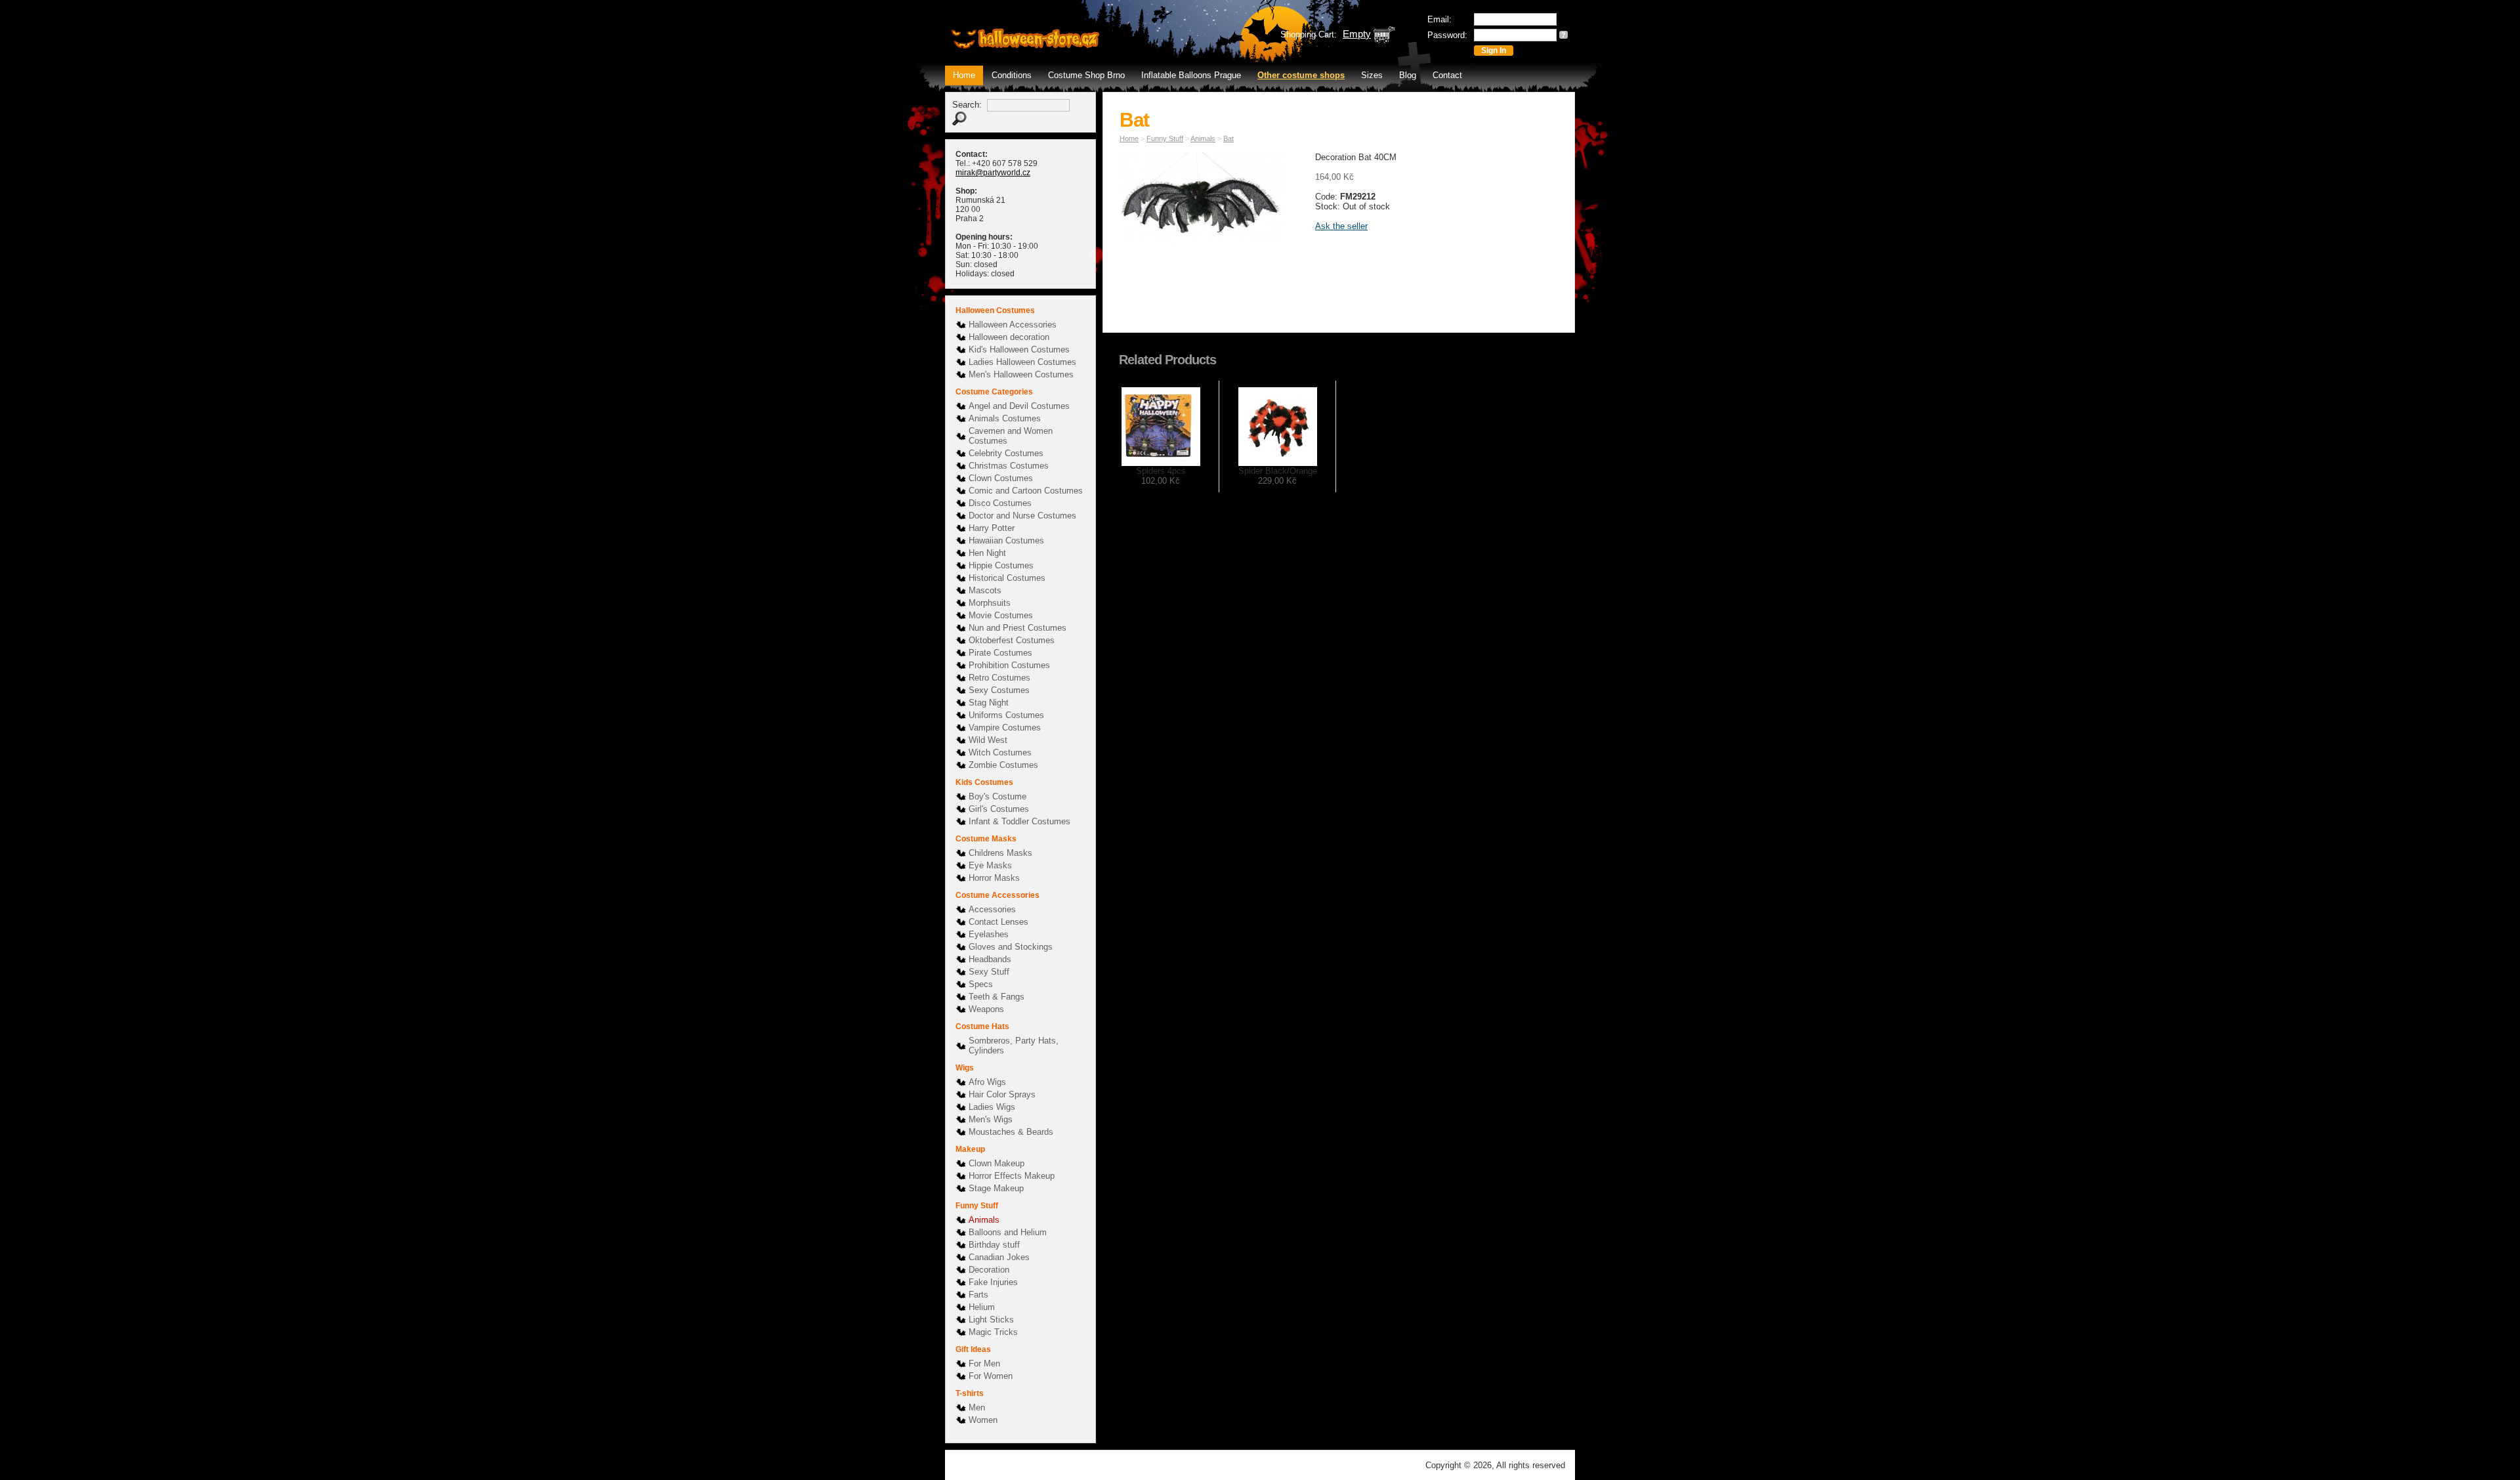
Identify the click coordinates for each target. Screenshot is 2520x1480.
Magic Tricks (993, 1332)
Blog (1408, 75)
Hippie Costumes (1001, 565)
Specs (981, 984)
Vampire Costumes (1005, 728)
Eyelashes (989, 934)
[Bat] (1205, 201)
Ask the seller (1341, 226)
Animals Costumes (1005, 418)
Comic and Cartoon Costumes (1026, 491)
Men (977, 1407)
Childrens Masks (1000, 853)
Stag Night (989, 703)
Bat (1228, 138)
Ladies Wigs (992, 1107)
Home (964, 75)
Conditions (1012, 75)
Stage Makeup (996, 1188)
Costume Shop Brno (1086, 75)
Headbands (990, 959)
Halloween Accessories (1013, 325)
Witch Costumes (1000, 752)
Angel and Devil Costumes (1019, 406)
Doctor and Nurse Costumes (1022, 516)
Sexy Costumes (999, 690)
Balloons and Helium (1008, 1232)
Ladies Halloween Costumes (1022, 362)
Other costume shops (1301, 75)
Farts (978, 1295)
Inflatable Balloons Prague (1191, 75)
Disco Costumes (1000, 503)
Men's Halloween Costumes (1021, 374)
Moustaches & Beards (1011, 1132)
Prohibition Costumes (1009, 665)
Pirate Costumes (1000, 653)
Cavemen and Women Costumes (1011, 436)
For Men (984, 1364)
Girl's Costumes (999, 809)
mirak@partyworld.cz (993, 173)
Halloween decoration (1009, 337)
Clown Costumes (1001, 478)
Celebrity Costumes (1006, 453)
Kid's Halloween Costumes (1019, 349)
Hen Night (987, 553)
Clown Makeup (997, 1163)
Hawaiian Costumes (1006, 540)
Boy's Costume (997, 796)
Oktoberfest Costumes (1012, 640)
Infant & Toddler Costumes (1019, 821)
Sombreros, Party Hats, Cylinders (1014, 1046)
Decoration (989, 1270)
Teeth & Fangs (997, 997)
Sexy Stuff (989, 972)
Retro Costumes (999, 678)
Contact (1447, 75)
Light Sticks (991, 1320)
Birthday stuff (994, 1245)
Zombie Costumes (1003, 765)
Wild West (988, 740)
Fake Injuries (993, 1282)
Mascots (985, 590)
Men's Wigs (991, 1119)
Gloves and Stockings (1011, 947)
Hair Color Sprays (1002, 1094)
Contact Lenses (998, 922)
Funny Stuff (1165, 138)
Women (983, 1420)
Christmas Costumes (1009, 466)
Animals (984, 1220)
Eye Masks (990, 865)
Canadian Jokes (999, 1257)
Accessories (992, 909)
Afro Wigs (987, 1082)
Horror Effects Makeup (1012, 1176)
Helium (982, 1307)
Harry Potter (992, 528)
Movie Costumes (1001, 615)
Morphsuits (990, 603)
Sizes (1372, 75)
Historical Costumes (1007, 578)
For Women (991, 1376)
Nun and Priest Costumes (1018, 628)
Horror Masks (994, 878)
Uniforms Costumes (1006, 715)
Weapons (986, 1009)
